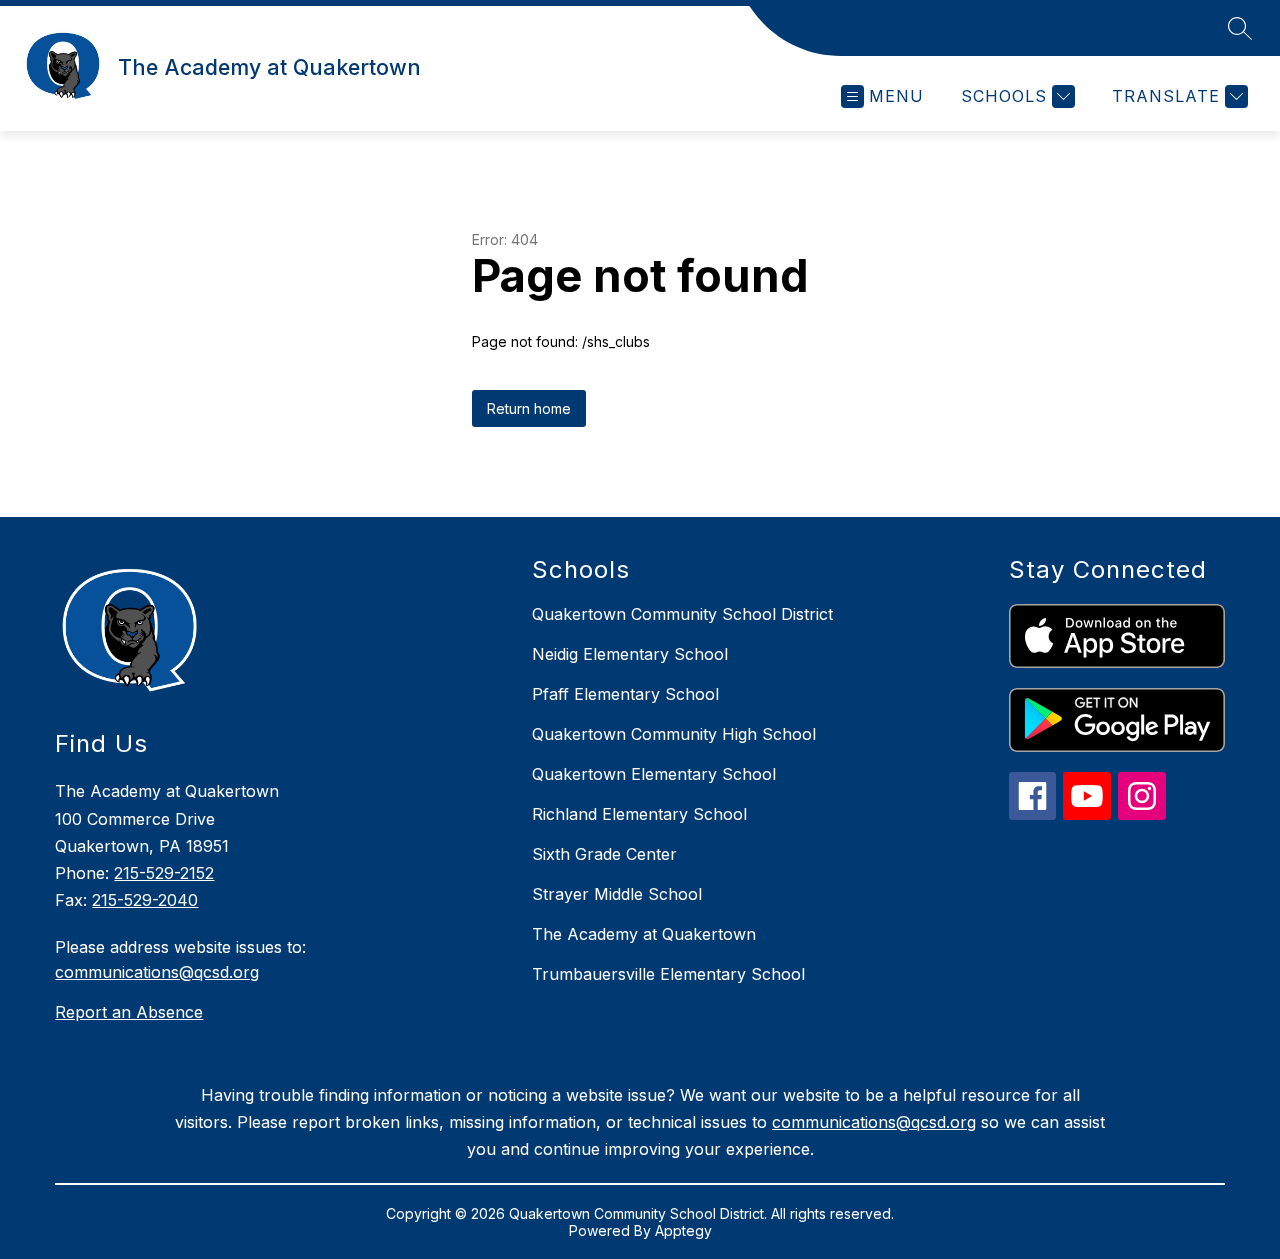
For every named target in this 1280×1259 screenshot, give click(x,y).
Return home (529, 408)
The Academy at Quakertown (644, 934)
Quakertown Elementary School (654, 774)
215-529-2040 (145, 900)
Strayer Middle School (617, 894)
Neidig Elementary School (630, 654)
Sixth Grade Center (604, 854)
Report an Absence (129, 1012)
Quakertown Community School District (682, 614)
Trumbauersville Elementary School (668, 974)
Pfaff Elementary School (625, 694)
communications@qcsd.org (157, 972)
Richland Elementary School (639, 814)
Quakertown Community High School (674, 734)
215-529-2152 (164, 873)
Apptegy (683, 1230)
